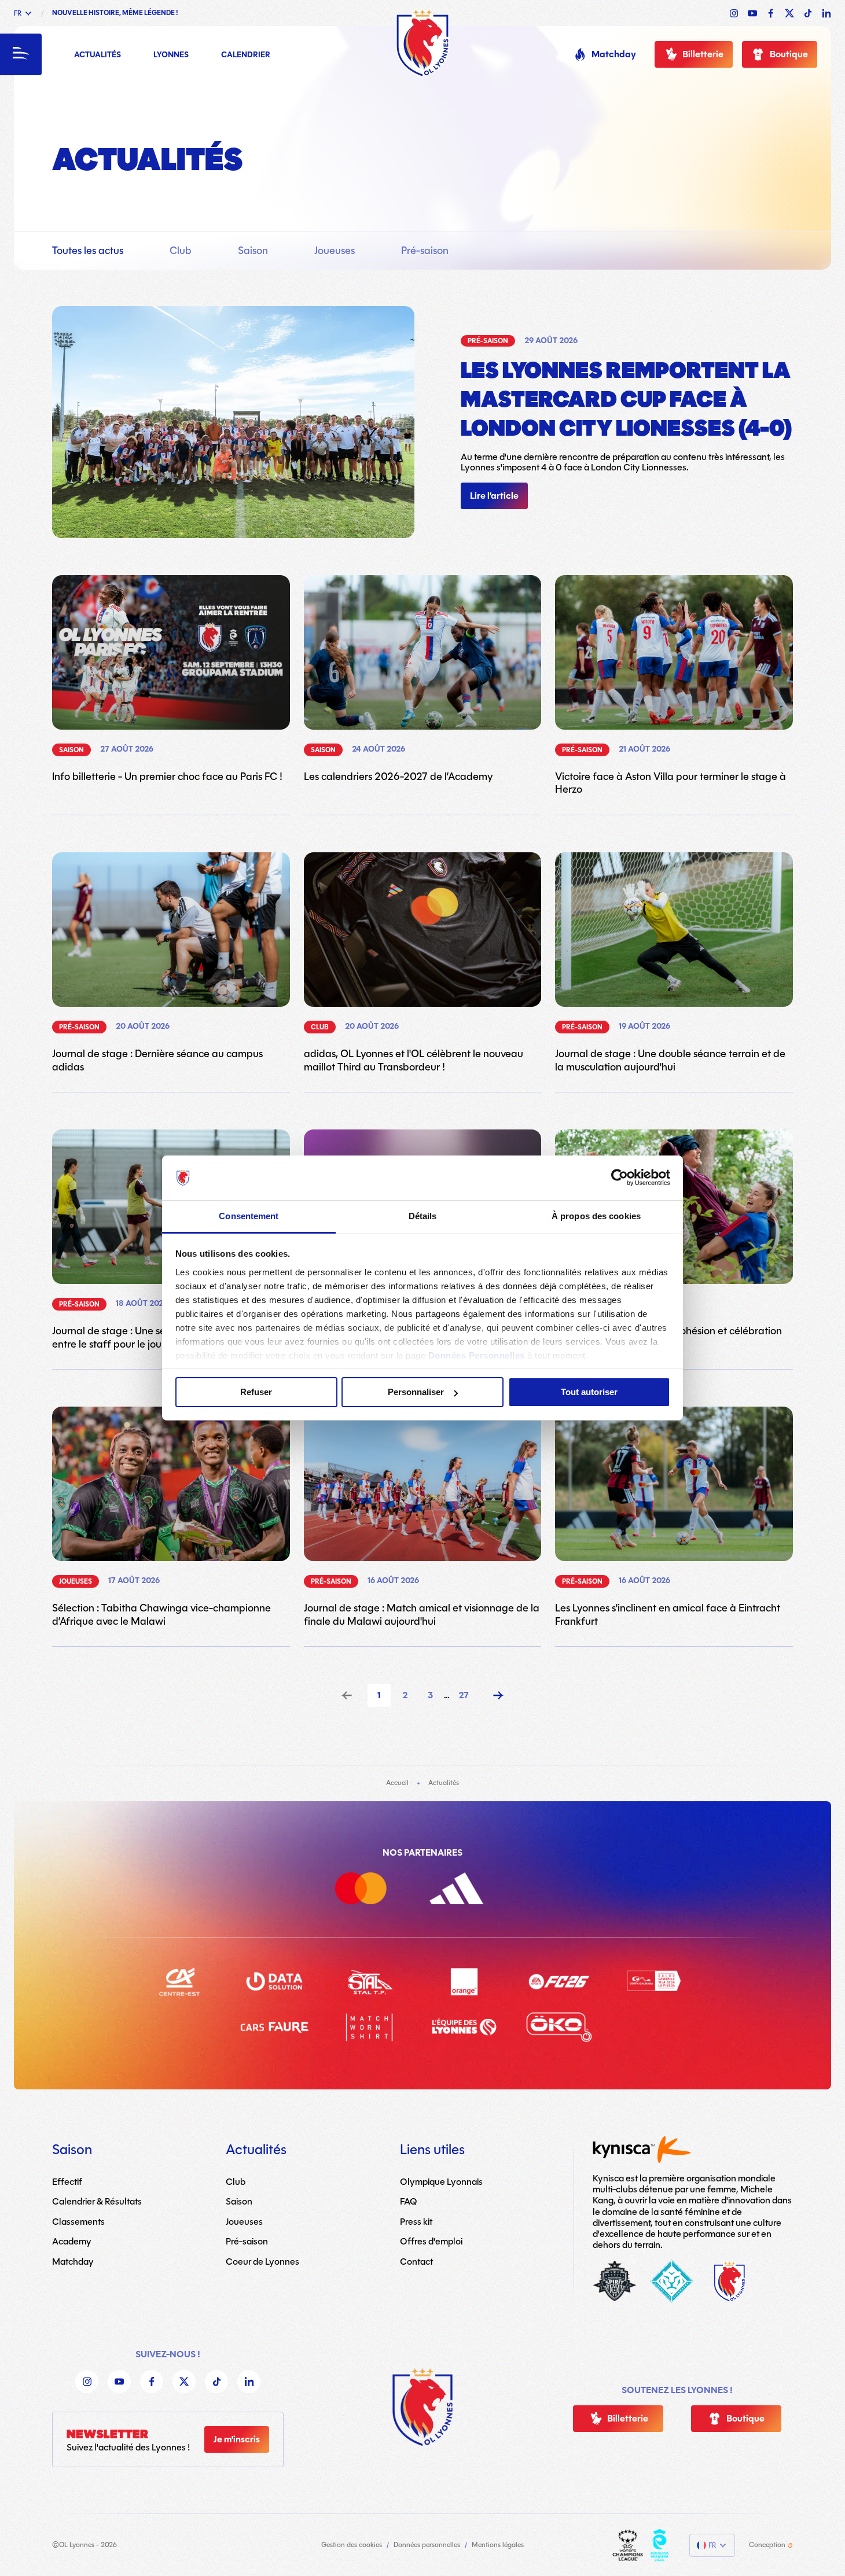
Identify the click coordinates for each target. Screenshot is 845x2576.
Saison (253, 251)
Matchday (614, 54)
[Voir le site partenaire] (375, 1891)
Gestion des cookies (352, 2545)
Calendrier (246, 55)
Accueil (397, 1783)
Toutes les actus (88, 251)
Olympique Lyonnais (441, 2182)
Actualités (98, 55)
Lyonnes (171, 55)
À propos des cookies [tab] (596, 1216)
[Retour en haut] (422, 2407)
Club (181, 251)
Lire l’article (494, 496)
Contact (416, 2262)
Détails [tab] (423, 1216)
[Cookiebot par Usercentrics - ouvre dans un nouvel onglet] (620, 1177)
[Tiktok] (216, 2382)
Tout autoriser (589, 1392)
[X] (184, 2382)
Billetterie (703, 54)
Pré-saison (425, 251)
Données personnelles (427, 2545)
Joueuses (335, 251)
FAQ (409, 2201)
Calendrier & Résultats (97, 2201)
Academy (72, 2241)
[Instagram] (87, 2382)
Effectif (67, 2182)
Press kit (416, 2222)
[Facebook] (152, 2382)
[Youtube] (119, 2382)
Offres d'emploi (431, 2241)
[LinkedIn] (249, 2382)
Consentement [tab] (249, 1216)
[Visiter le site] (628, 2545)
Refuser (256, 1392)
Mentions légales (498, 2545)
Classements (78, 2222)
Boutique (789, 54)
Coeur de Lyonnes (262, 2262)
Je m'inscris (237, 2439)
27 (464, 1695)
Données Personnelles (477, 1355)
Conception (767, 2545)
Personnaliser (416, 1392)
